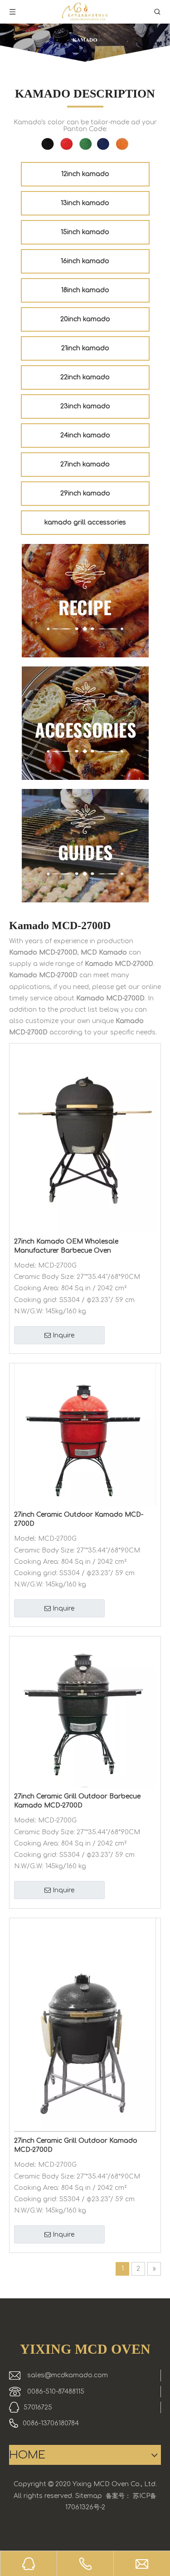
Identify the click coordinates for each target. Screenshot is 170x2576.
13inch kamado (85, 203)
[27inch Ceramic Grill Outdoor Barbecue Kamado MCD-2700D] (85, 1712)
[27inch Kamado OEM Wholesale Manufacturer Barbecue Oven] (85, 1138)
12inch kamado (85, 174)
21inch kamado (85, 348)
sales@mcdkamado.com (68, 2375)
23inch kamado (85, 406)
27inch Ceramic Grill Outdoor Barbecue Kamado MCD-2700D (77, 1801)
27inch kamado (85, 464)
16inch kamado (85, 261)
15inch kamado (85, 232)
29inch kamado (85, 493)
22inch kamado (85, 377)
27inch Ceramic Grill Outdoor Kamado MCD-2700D (76, 2145)
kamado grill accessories (85, 522)
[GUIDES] (85, 846)
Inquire (63, 1335)
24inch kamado (85, 435)
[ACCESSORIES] (85, 723)
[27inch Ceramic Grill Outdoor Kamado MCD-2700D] (85, 2025)
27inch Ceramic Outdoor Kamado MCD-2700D (79, 1519)
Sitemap (89, 2496)
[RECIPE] (85, 601)
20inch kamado (85, 319)
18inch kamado (85, 290)
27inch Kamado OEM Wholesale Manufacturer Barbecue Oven (66, 1246)
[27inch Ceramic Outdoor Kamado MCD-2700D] (85, 1434)
